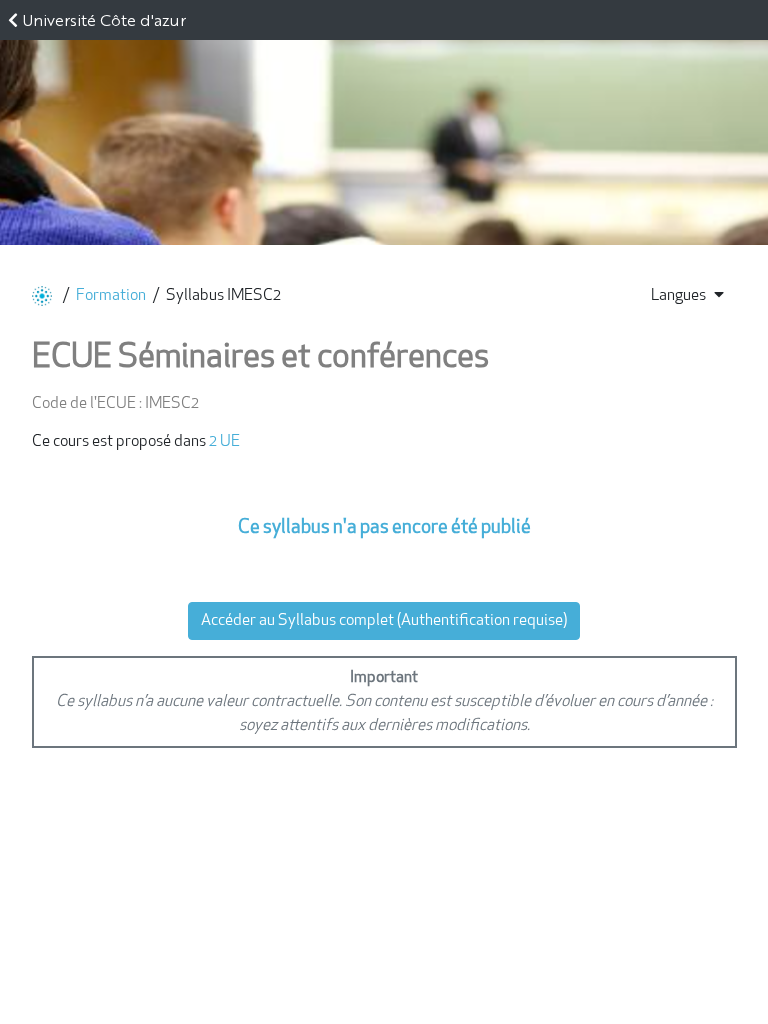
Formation (111, 296)
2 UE (224, 442)
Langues (678, 296)
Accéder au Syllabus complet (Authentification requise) (384, 621)
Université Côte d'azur (104, 19)
